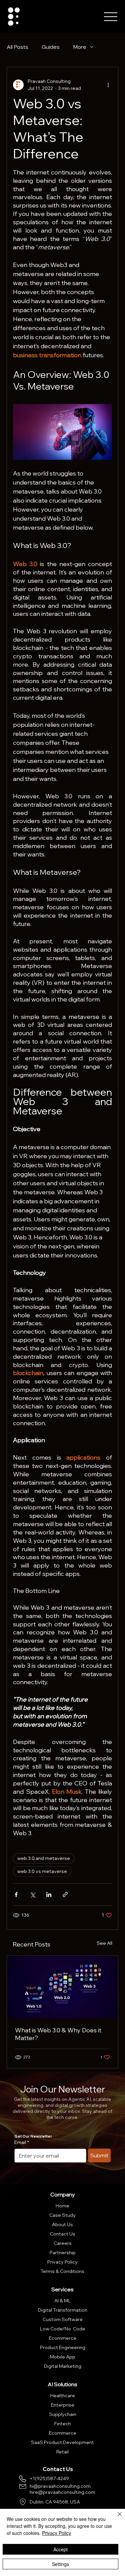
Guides (51, 47)
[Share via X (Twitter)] (32, 1894)
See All (104, 1943)
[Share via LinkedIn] (49, 1894)
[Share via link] (65, 1894)
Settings (60, 2564)
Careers (63, 2243)
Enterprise (63, 2405)
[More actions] (108, 85)
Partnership (63, 2253)
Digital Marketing (63, 2366)
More (80, 47)
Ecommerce (63, 2338)
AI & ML (62, 2301)
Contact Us (63, 2234)
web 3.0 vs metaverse (42, 1871)
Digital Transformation (63, 2310)
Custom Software (63, 2319)
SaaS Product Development (62, 2442)
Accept (60, 2549)
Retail (62, 2452)
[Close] (116, 2518)
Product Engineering (63, 2347)
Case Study (62, 2215)
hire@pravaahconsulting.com (62, 2492)
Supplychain (63, 2414)
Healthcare (63, 2396)
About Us (62, 2224)
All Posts (17, 47)
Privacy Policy (62, 2262)
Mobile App (63, 2357)
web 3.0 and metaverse (44, 1858)
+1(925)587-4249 (49, 2478)
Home (62, 2206)
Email (22, 2142)
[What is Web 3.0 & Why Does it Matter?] (62, 1987)
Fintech (63, 2424)
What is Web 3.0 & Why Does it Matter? (58, 2034)
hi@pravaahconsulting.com (60, 2486)
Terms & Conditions (62, 2271)
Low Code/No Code (63, 2329)
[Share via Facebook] (16, 1894)
